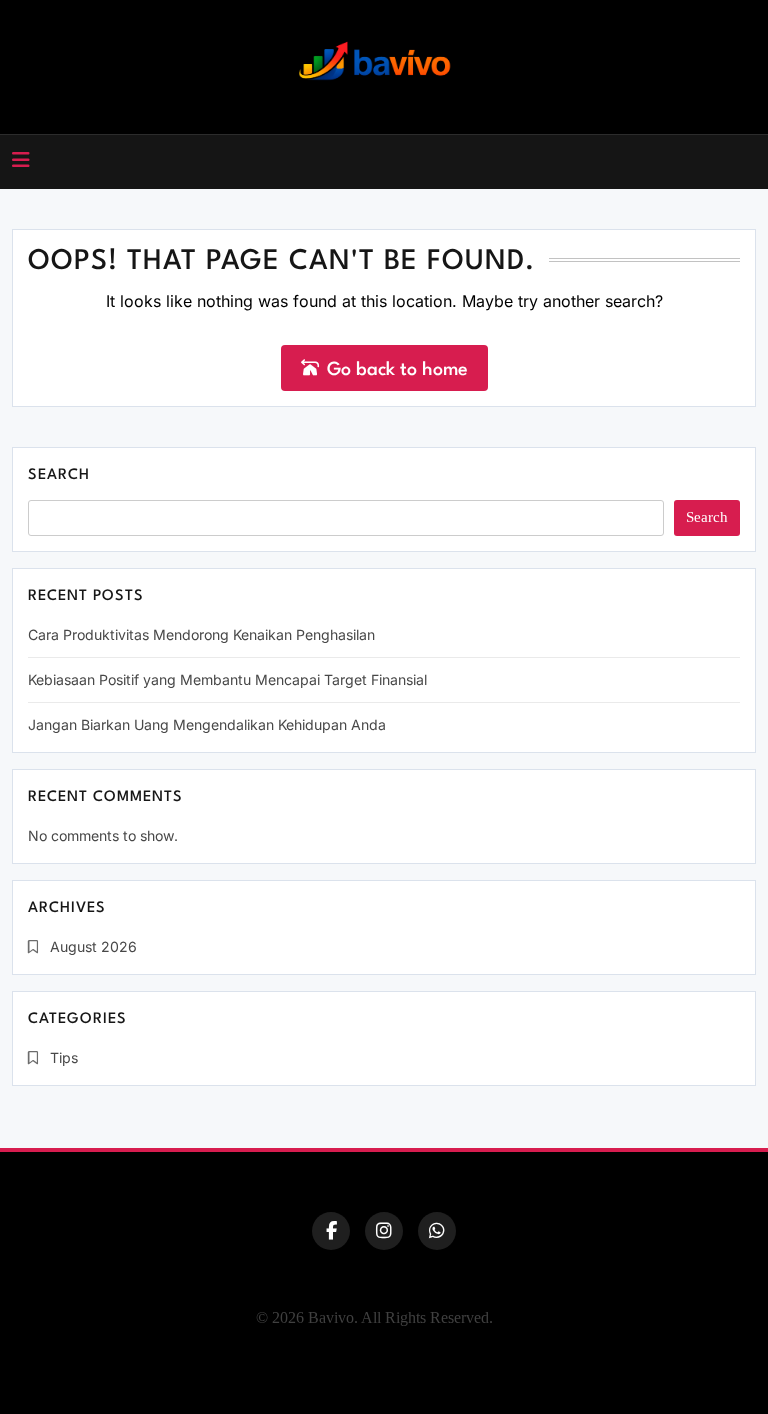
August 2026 (93, 946)
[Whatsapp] (437, 1231)
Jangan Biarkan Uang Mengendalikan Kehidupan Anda (207, 724)
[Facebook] (331, 1231)
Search (59, 475)
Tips (64, 1057)
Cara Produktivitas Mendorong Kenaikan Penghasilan (201, 634)
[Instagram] (384, 1231)
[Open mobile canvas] (21, 160)
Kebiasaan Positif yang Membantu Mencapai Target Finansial (227, 679)
